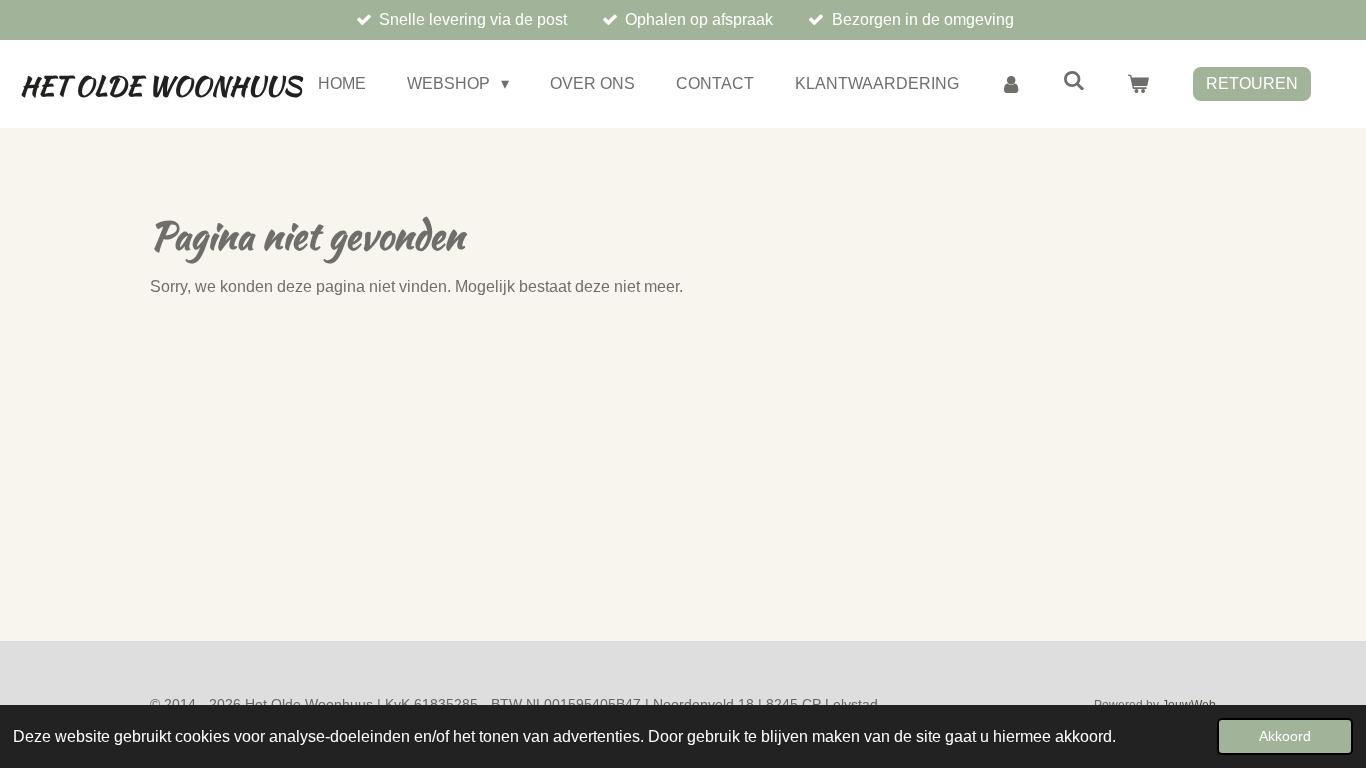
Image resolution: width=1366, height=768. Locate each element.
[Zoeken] (1074, 81)
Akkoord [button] (1285, 736)
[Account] (1011, 84)
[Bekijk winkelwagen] (1138, 84)
